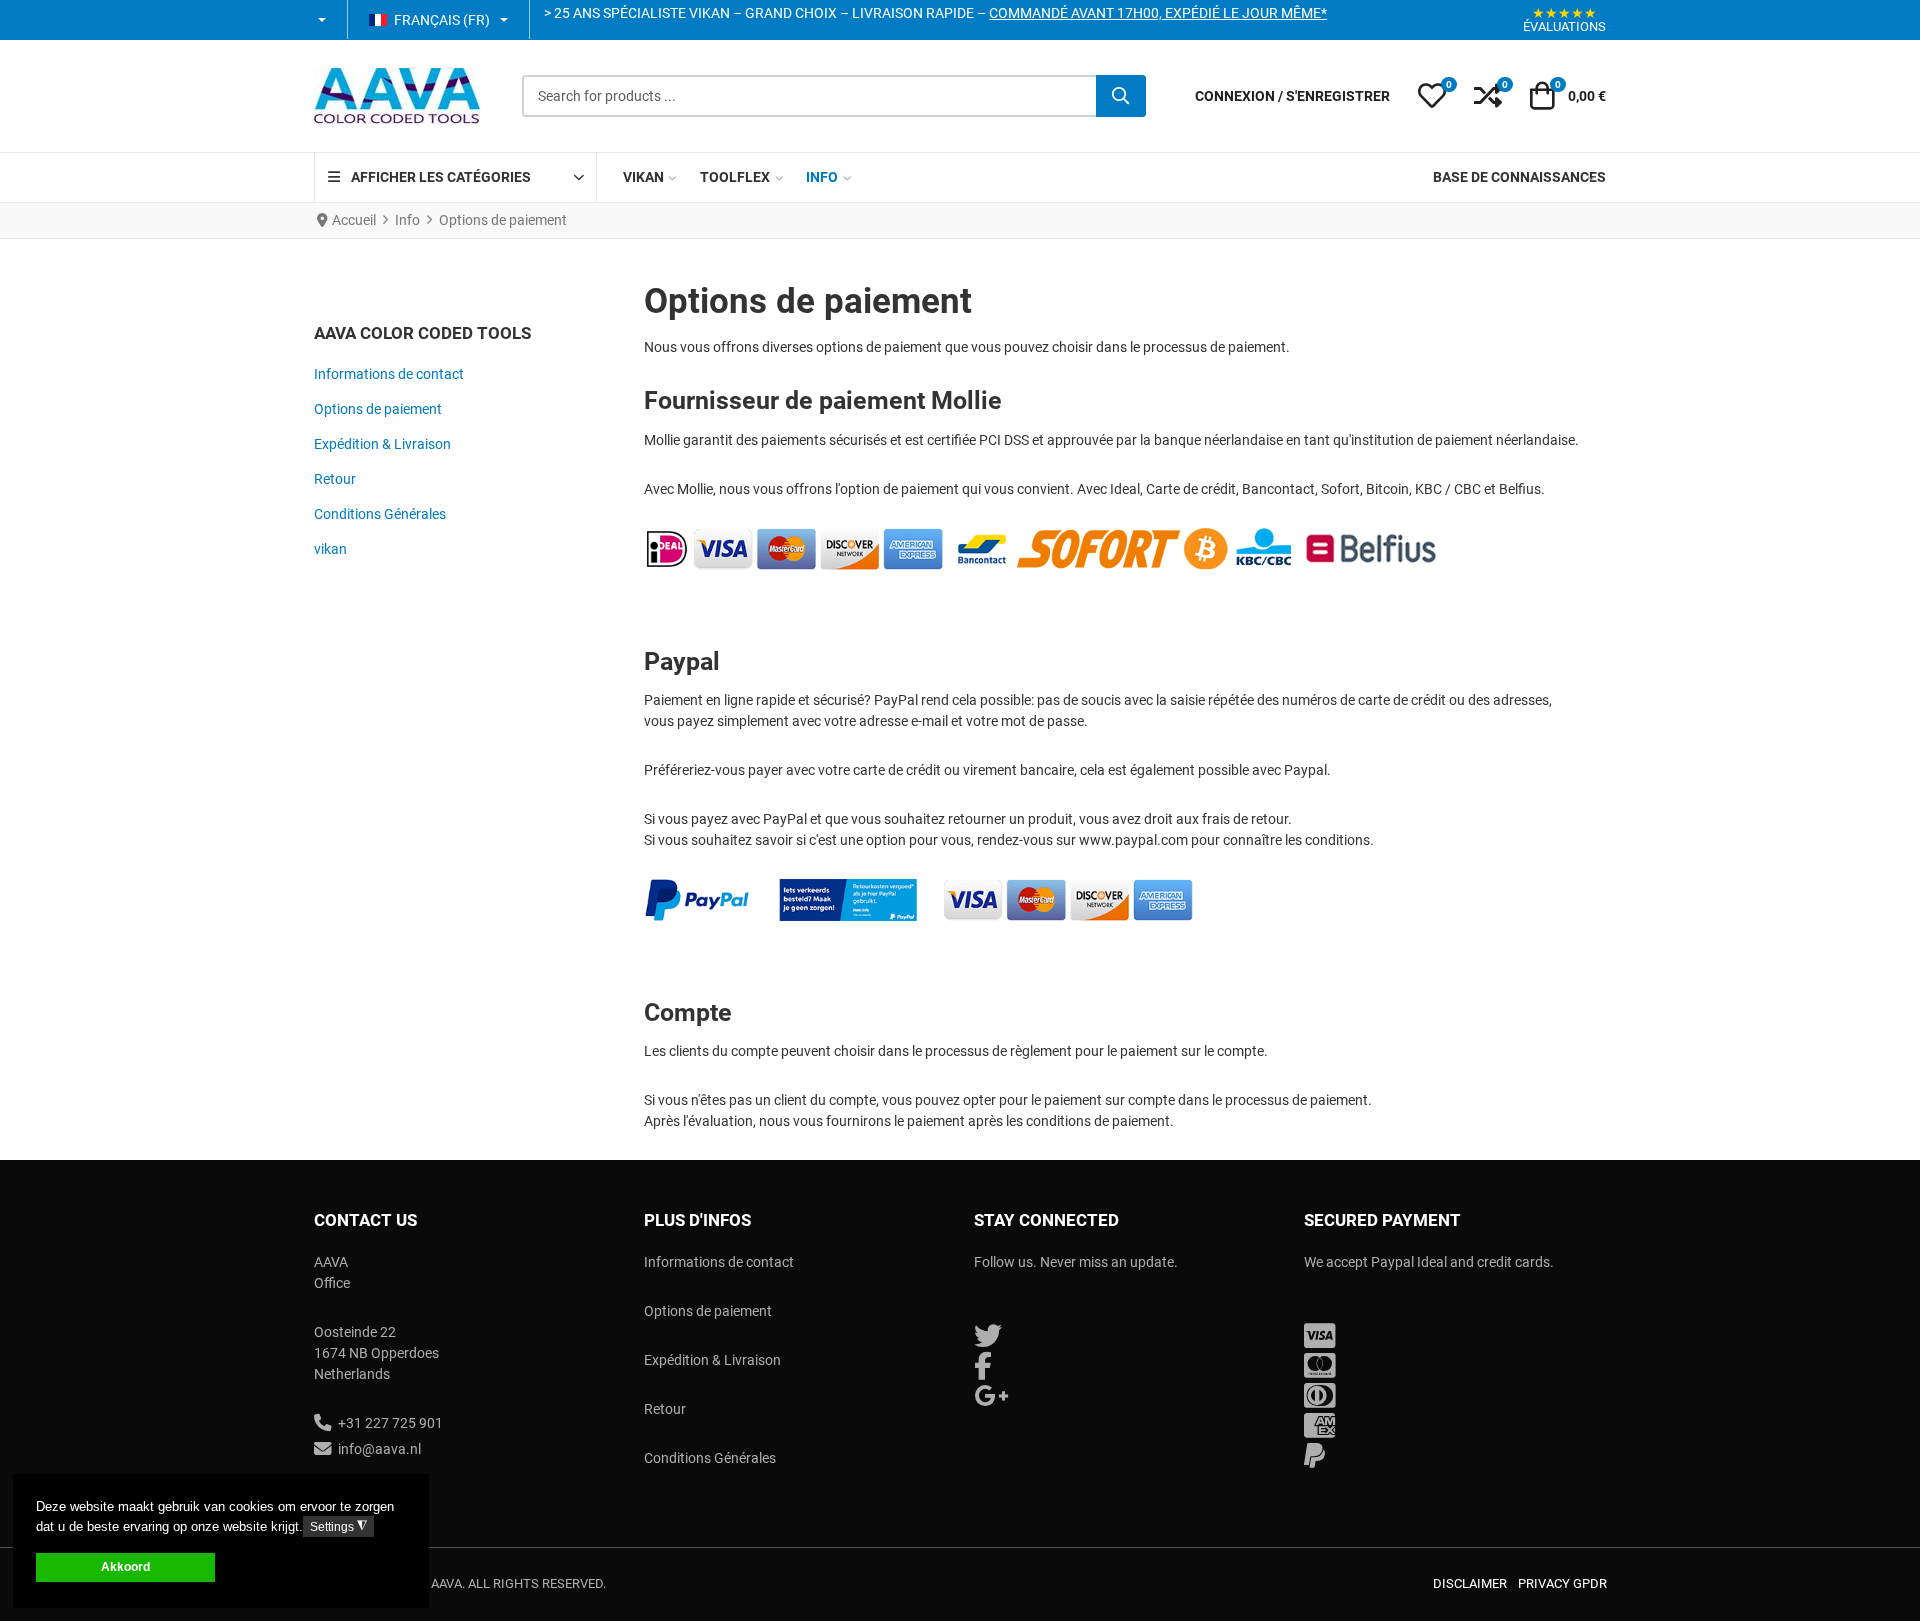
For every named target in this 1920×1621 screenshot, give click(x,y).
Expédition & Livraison (382, 444)
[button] (323, 20)
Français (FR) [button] (442, 20)
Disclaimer (1470, 1583)
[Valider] (1121, 96)
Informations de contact (389, 374)
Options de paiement (378, 409)
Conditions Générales (380, 514)
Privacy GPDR (1562, 1583)
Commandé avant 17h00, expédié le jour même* (1158, 13)
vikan (330, 549)
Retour (335, 479)
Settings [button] (338, 1526)
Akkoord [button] (125, 1566)
